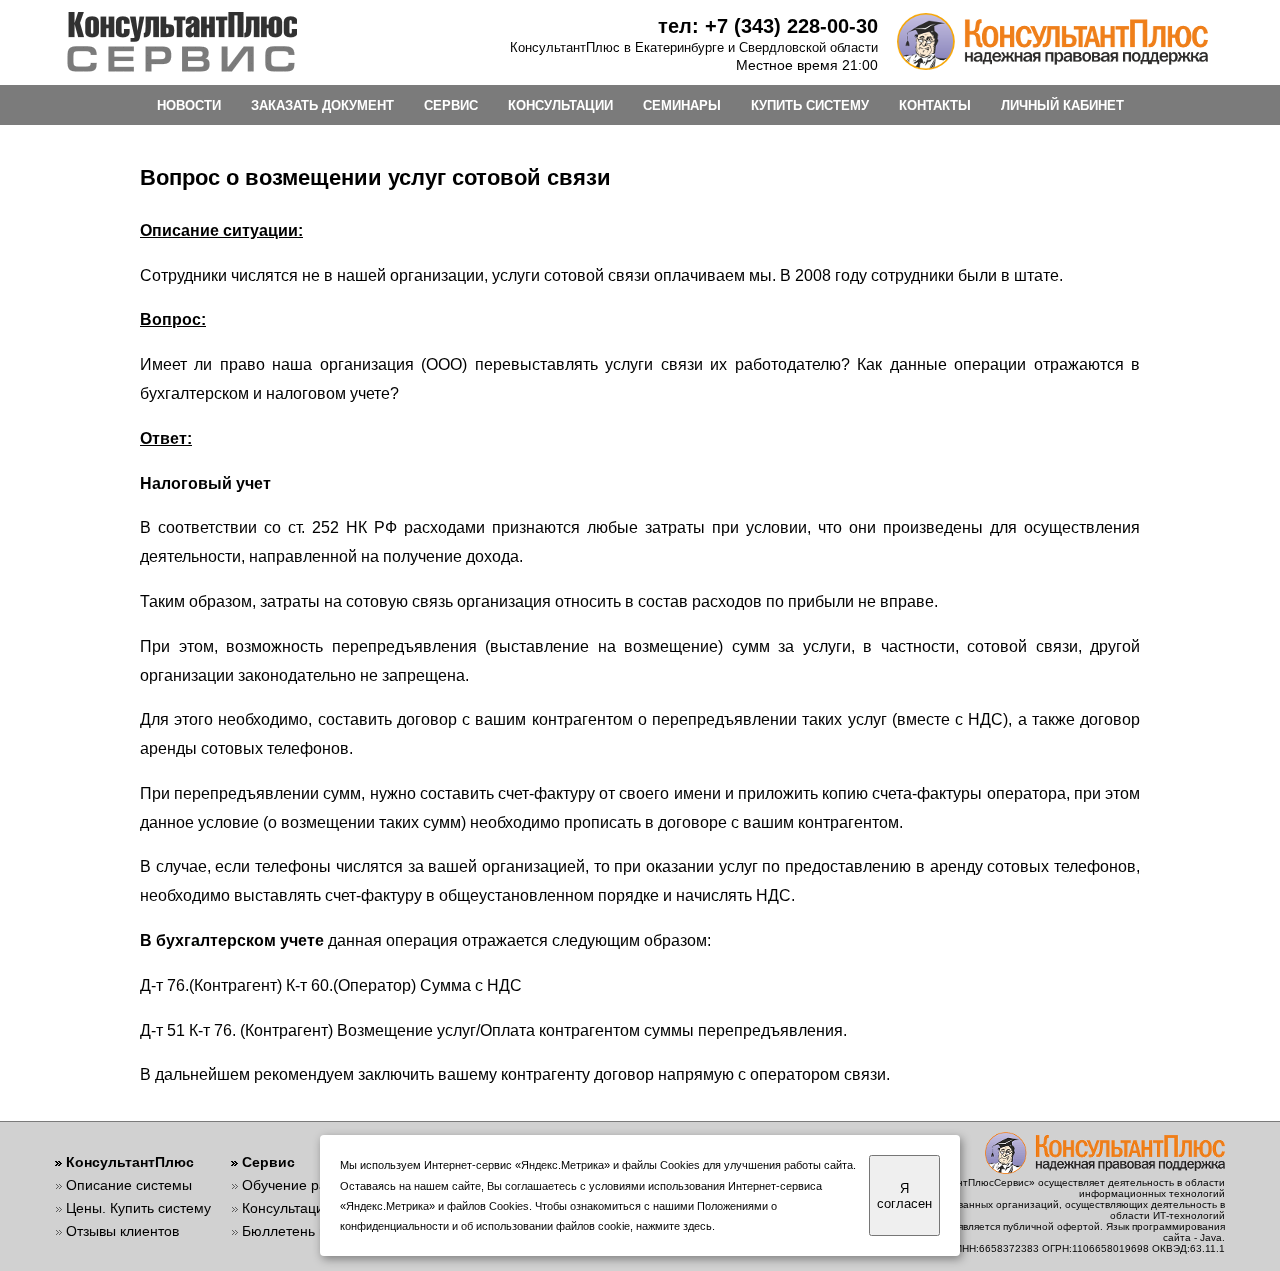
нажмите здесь (674, 1226)
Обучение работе (299, 1185)
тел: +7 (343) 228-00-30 (768, 26)
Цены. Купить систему (138, 1208)
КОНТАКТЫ (935, 105)
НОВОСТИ (189, 105)
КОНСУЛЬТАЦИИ (560, 105)
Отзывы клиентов (122, 1231)
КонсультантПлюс (130, 1162)
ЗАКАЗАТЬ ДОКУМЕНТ (322, 105)
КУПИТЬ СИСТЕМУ (810, 105)
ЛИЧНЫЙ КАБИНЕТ (1062, 105)
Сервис (268, 1162)
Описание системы (129, 1185)
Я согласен (904, 1196)
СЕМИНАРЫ (682, 105)
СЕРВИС (451, 105)
